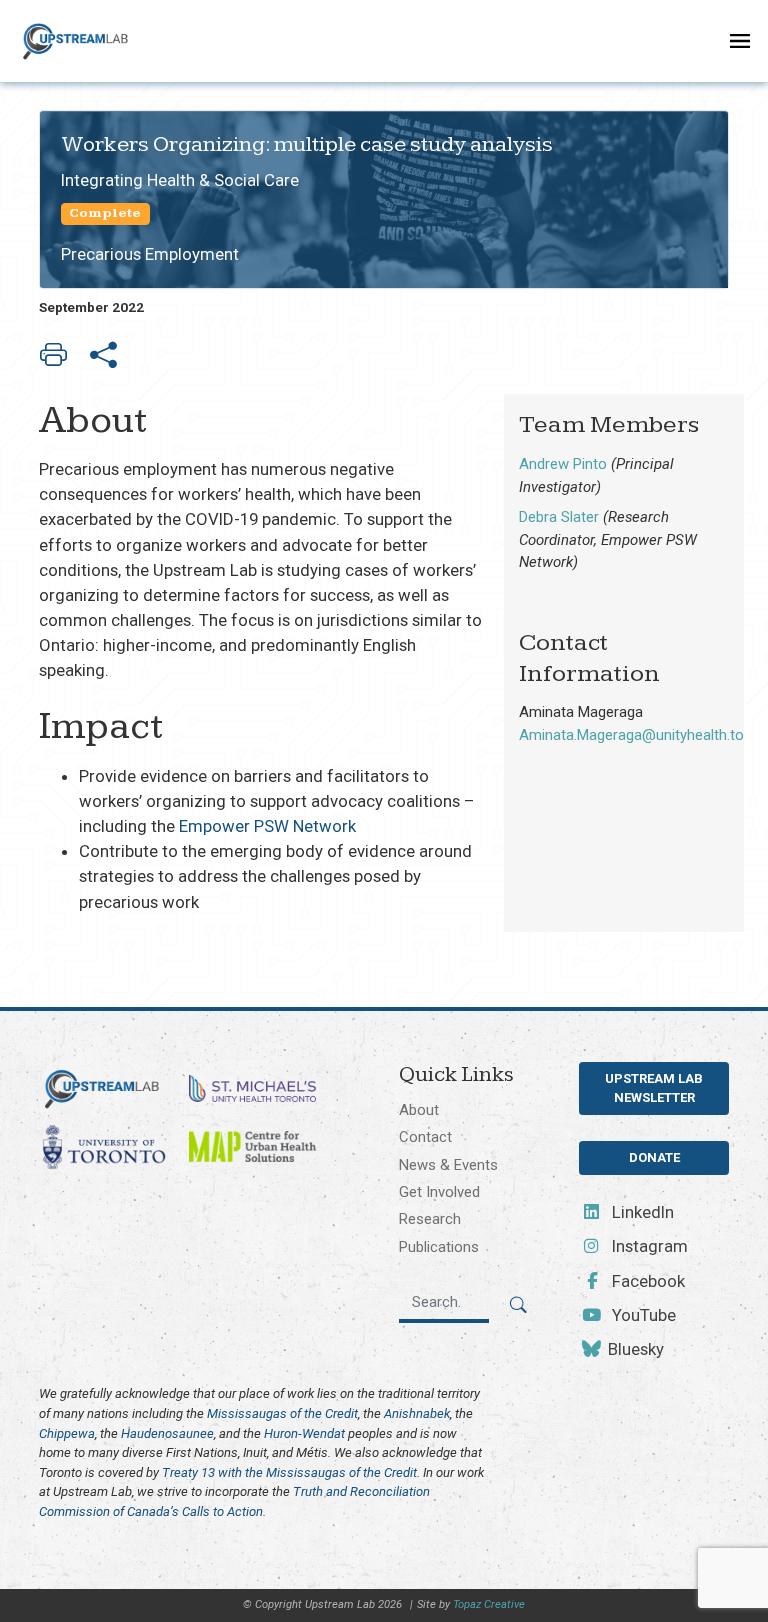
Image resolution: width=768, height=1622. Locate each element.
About (419, 1110)
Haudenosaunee (167, 1433)
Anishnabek (417, 1413)
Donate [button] (654, 1157)
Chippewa (67, 1433)
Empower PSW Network (267, 826)
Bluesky (634, 1349)
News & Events (448, 1165)
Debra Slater (559, 517)
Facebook (646, 1281)
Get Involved (439, 1192)
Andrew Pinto (563, 464)
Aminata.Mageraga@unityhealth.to (631, 735)
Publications (439, 1247)
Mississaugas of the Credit (282, 1413)
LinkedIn (641, 1212)
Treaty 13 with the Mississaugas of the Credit (289, 1472)
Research (430, 1219)
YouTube (642, 1315)
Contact (425, 1137)
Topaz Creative (489, 1604)
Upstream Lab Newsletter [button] (654, 1088)
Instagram (648, 1246)
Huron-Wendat (304, 1433)
